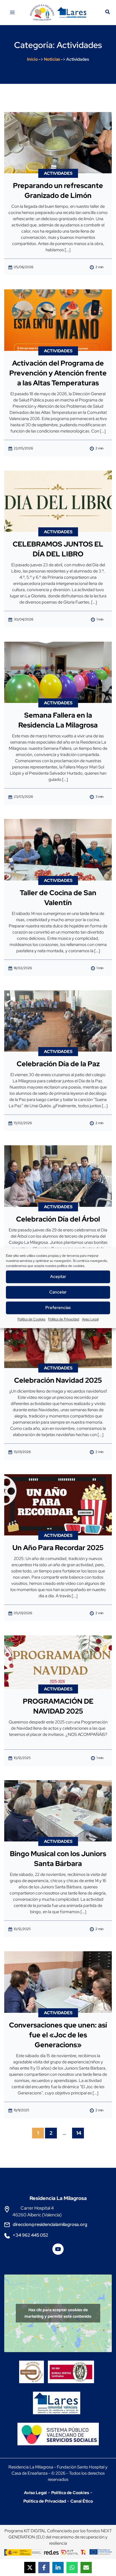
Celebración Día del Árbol (58, 1219)
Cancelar (58, 1292)
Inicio (32, 59)
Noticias (52, 59)
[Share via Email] (86, 2568)
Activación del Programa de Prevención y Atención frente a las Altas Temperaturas (58, 373)
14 (79, 2133)
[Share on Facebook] (44, 2568)
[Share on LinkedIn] (58, 2568)
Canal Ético (82, 2501)
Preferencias (58, 1308)
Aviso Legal (90, 1319)
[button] (108, 13)
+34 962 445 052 (30, 2235)
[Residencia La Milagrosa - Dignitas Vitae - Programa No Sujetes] (33, 2367)
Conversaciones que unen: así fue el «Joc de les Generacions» (58, 2035)
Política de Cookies (31, 1319)
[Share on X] (30, 2568)
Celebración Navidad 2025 (58, 1380)
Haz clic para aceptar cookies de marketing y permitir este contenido (58, 2313)
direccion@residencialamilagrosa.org (50, 2224)
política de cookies (71, 1266)
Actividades (58, 173)
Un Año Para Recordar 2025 (58, 1548)
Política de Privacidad (64, 1319)
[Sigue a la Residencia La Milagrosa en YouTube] (58, 2251)
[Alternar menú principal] (12, 12)
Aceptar (58, 1277)
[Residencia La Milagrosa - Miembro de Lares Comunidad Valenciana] (57, 2398)
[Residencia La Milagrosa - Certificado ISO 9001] (72, 2367)
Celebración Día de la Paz (58, 1064)
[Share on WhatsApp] (72, 2568)
